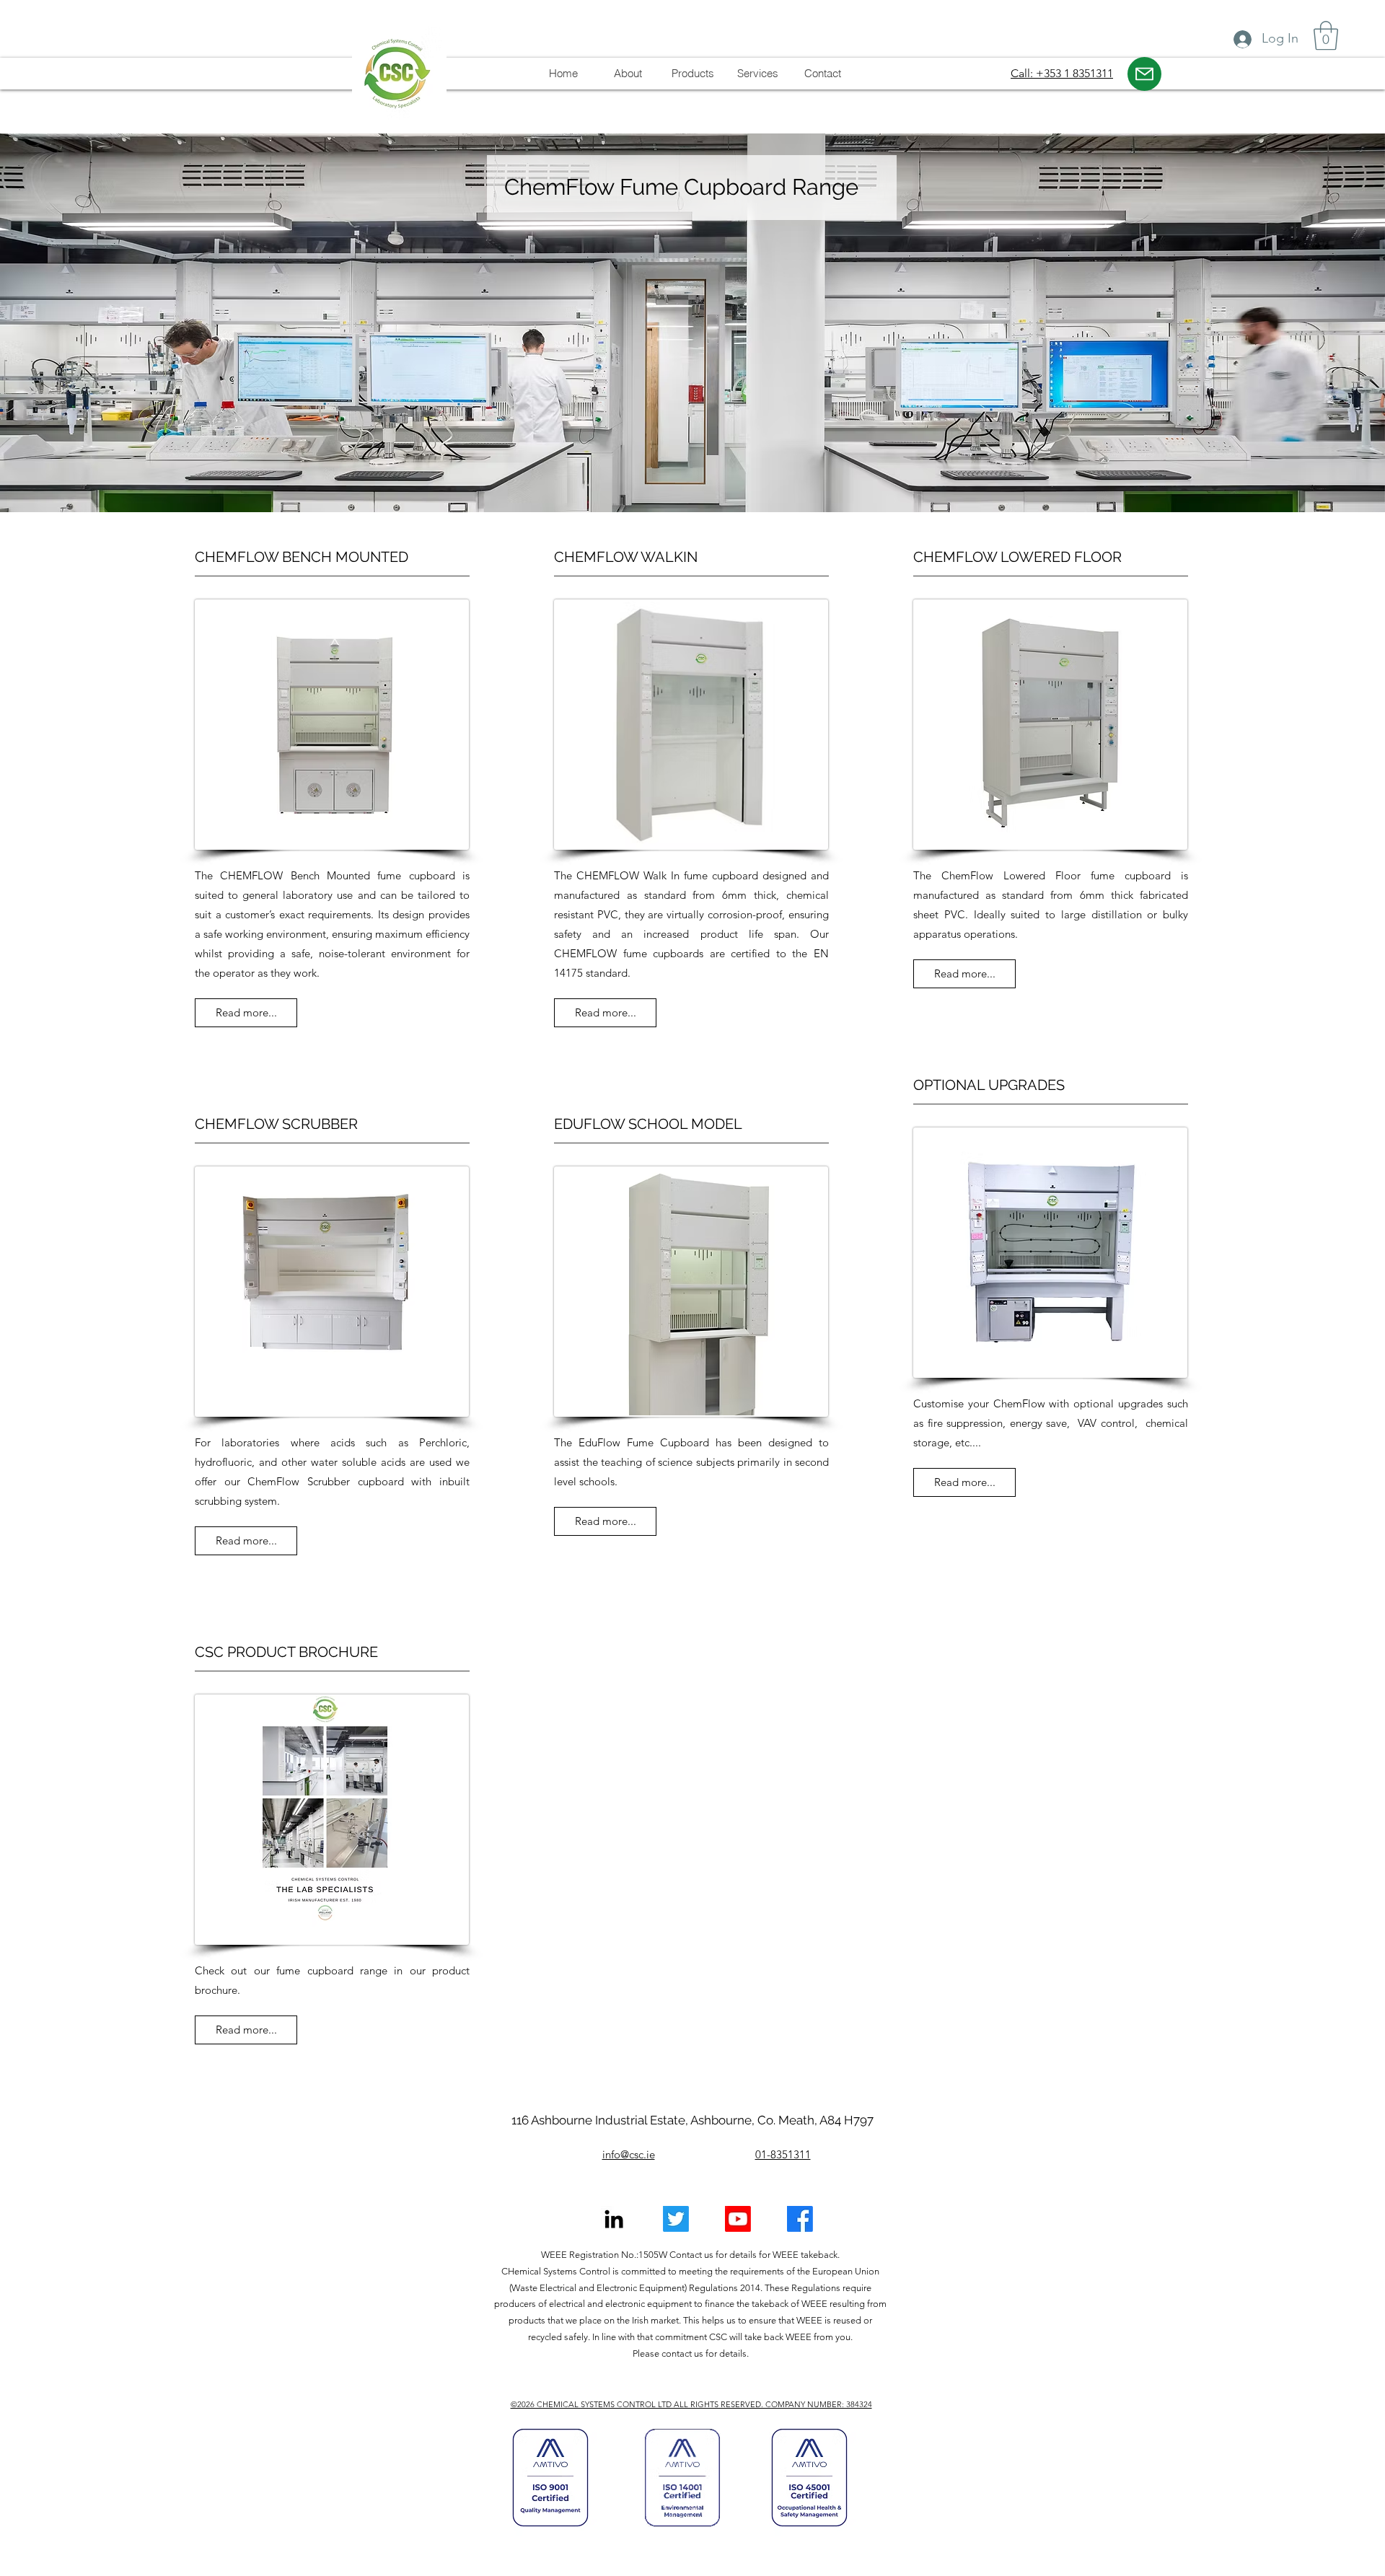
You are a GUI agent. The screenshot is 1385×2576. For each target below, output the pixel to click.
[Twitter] (676, 2219)
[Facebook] (800, 2219)
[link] (1326, 35)
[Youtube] (738, 2219)
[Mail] (1144, 74)
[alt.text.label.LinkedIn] (614, 2219)
